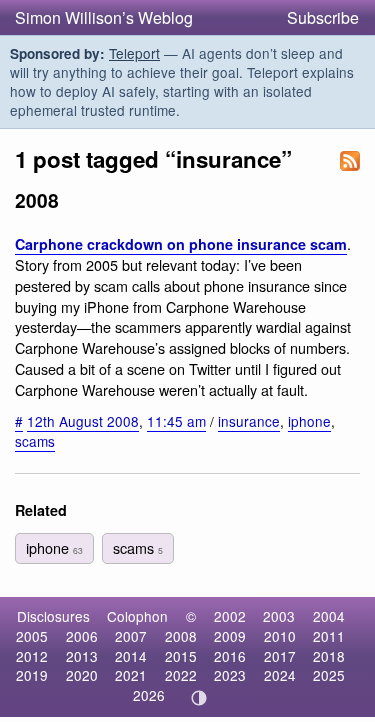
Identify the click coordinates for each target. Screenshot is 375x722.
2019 (32, 675)
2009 (230, 636)
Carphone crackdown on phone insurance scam (181, 244)
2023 (230, 675)
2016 (230, 656)
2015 (181, 656)
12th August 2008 (83, 421)
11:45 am (176, 421)
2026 (149, 695)
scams (35, 441)
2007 (131, 636)
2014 (131, 656)
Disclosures (53, 616)
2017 (280, 656)
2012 (32, 656)
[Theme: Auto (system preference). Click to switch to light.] (198, 698)
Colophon (137, 616)
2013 (82, 656)
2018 (329, 656)
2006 (82, 636)
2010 (280, 636)
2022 (181, 675)
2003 (279, 616)
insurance (249, 421)
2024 (280, 675)
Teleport (134, 53)
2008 (181, 636)
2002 (230, 616)
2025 (329, 675)
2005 (32, 636)
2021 (131, 675)
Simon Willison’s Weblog (104, 17)
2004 (329, 616)
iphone (309, 421)
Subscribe (323, 17)
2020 (82, 675)
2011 (329, 636)
